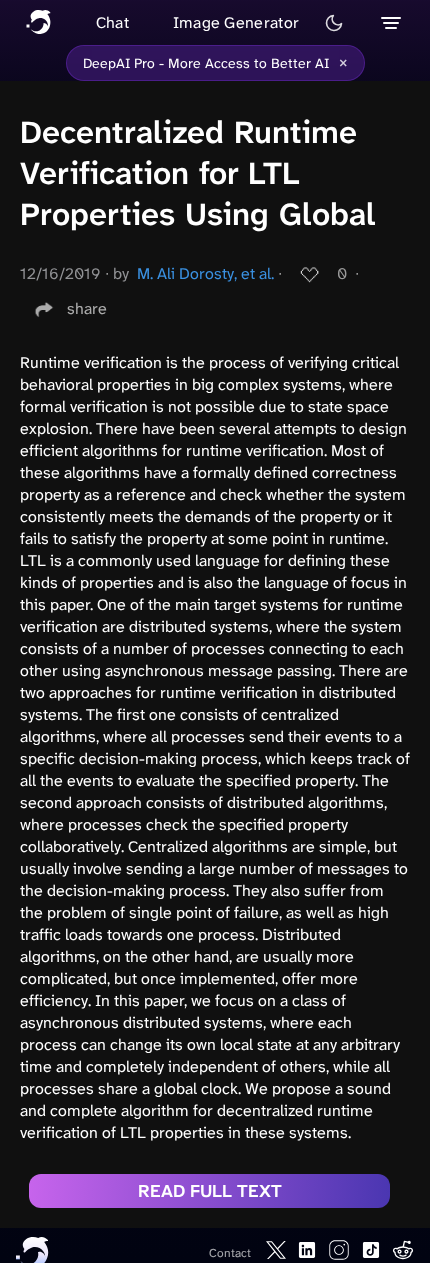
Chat (112, 22)
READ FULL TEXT (210, 1191)
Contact (230, 1253)
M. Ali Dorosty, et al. (205, 273)
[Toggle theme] (334, 23)
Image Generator (236, 22)
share (87, 308)
